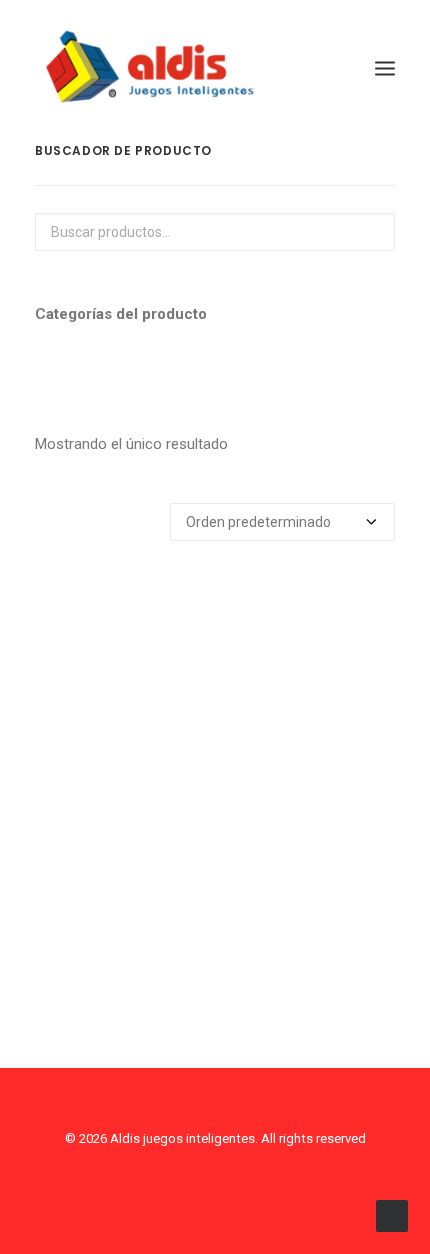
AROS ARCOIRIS (215, 962)
